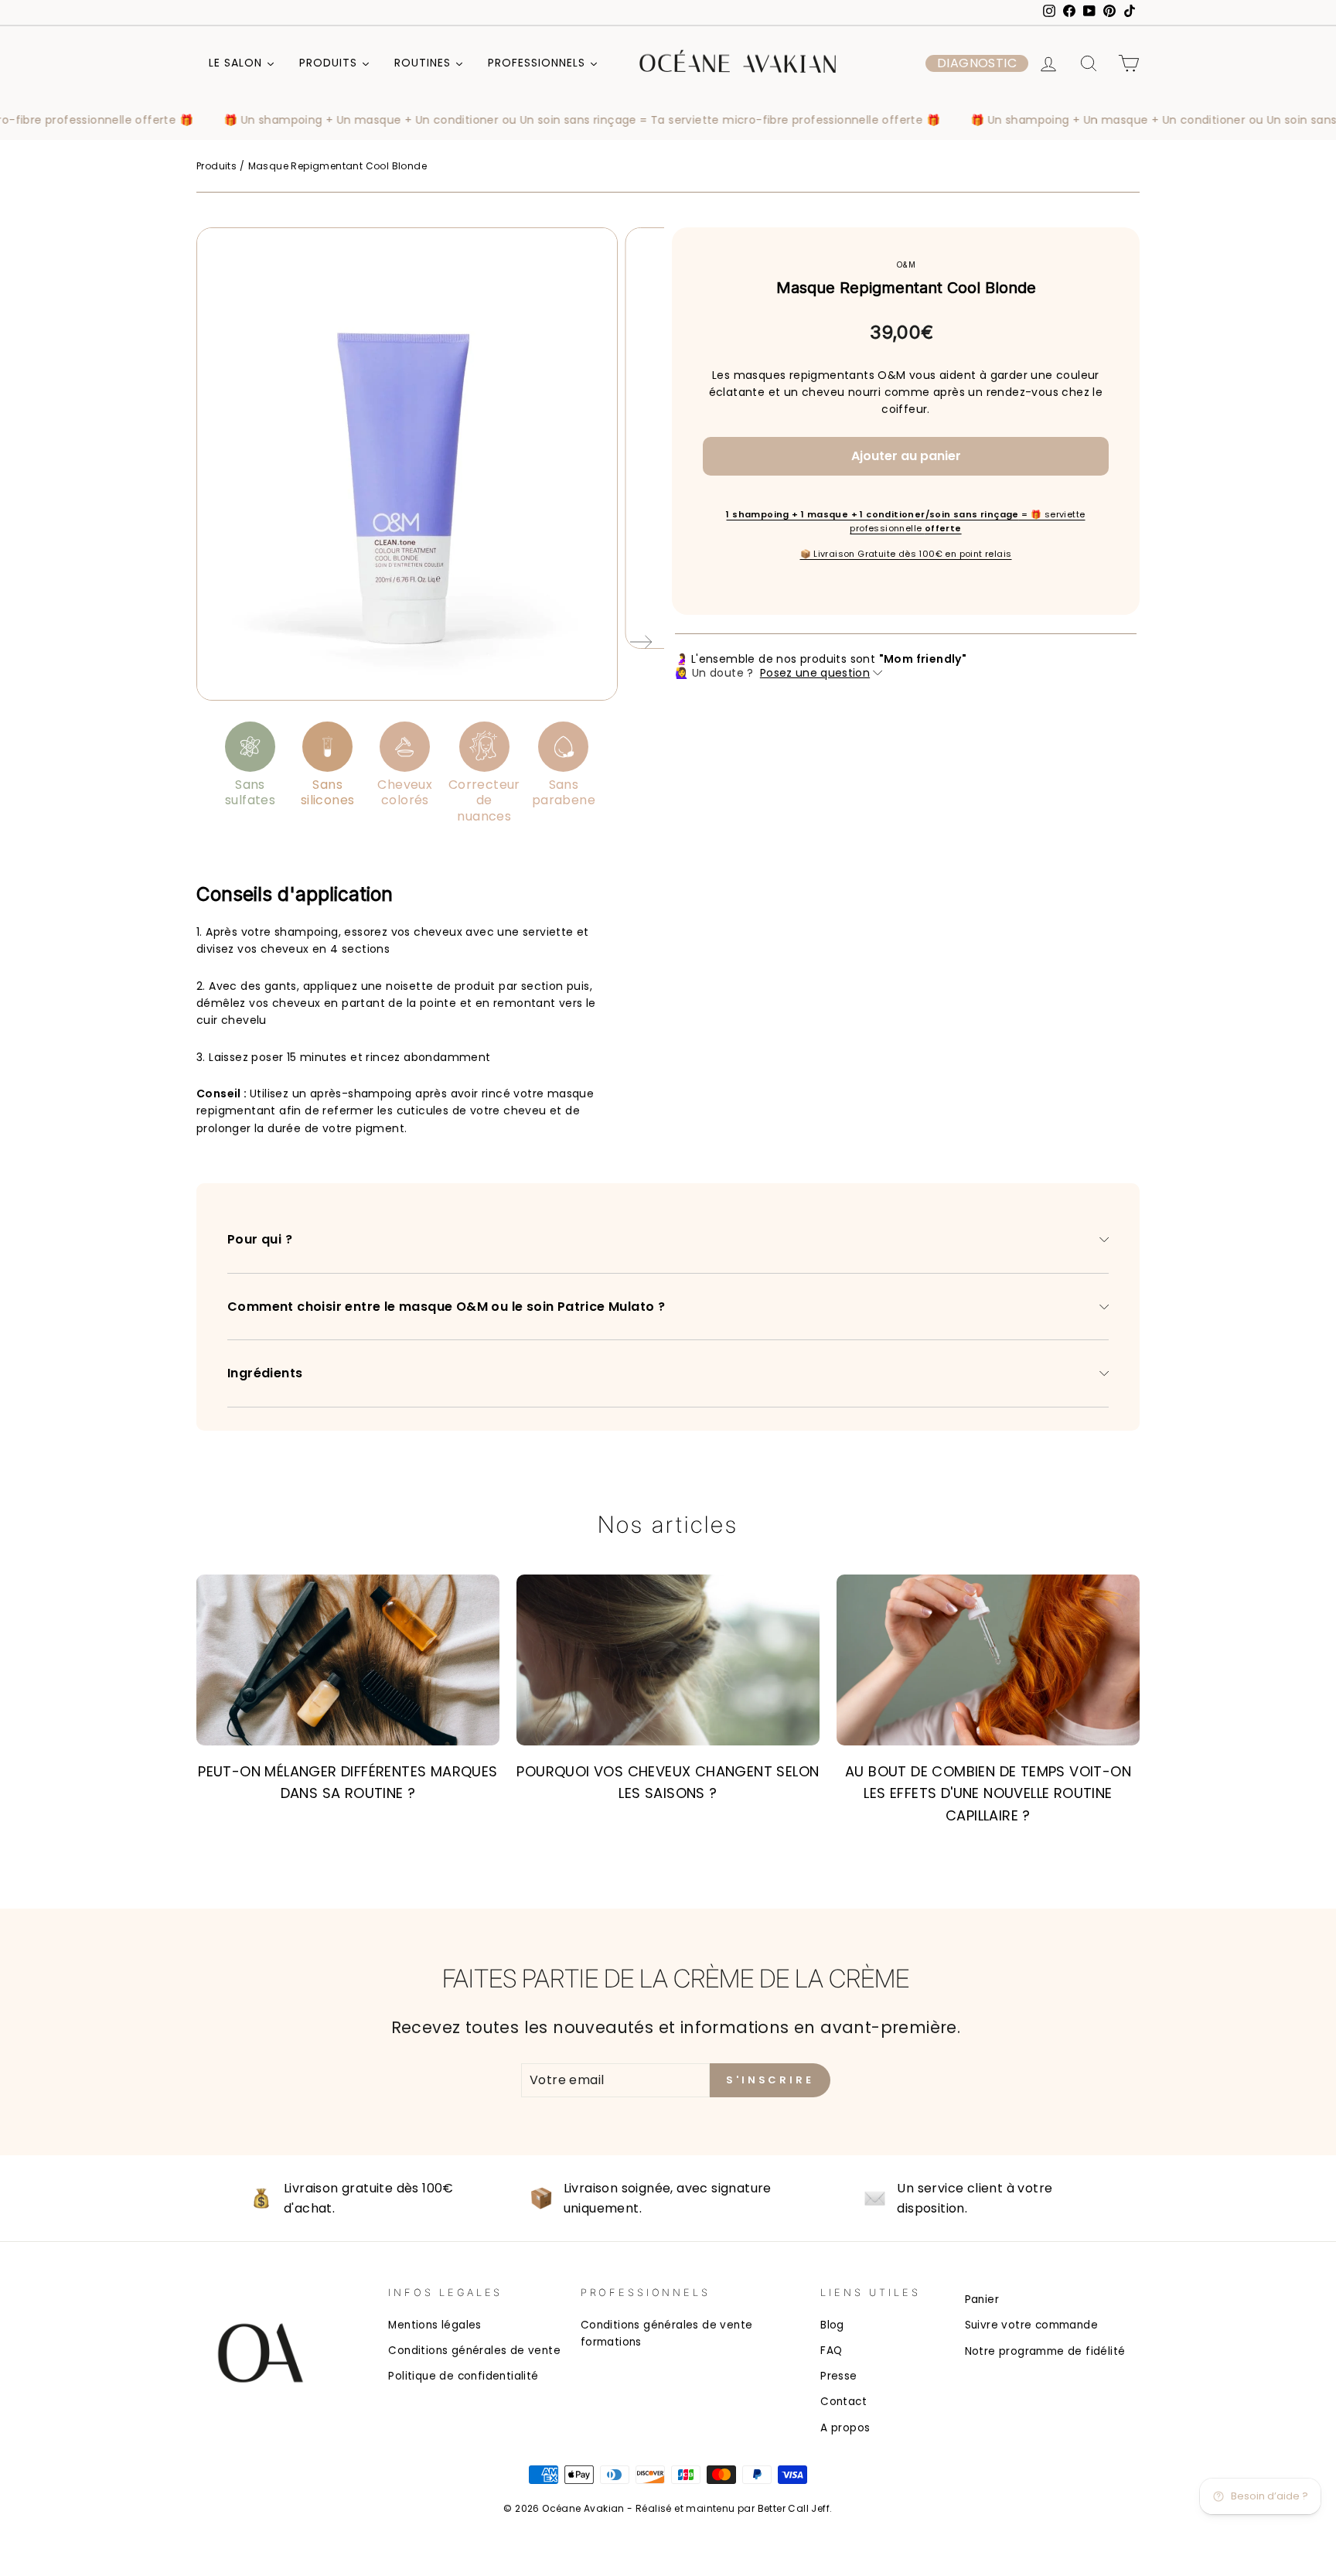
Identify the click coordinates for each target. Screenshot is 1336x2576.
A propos (845, 2428)
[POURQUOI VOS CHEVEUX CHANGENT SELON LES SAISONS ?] (668, 1660)
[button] (977, 63)
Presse (838, 2376)
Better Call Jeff (794, 2508)
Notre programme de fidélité (1045, 2351)
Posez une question (815, 673)
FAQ (831, 2351)
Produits (216, 166)
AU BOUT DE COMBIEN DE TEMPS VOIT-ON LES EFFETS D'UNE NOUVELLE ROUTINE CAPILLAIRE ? (988, 1794)
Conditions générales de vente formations (667, 2334)
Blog (832, 2325)
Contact (844, 2402)
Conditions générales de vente (474, 2351)
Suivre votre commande (1031, 2325)
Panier (982, 2300)
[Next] (641, 645)
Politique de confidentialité (463, 2376)
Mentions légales (435, 2325)
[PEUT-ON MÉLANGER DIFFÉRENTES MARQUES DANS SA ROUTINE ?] (348, 1660)
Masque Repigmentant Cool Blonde (337, 166)
